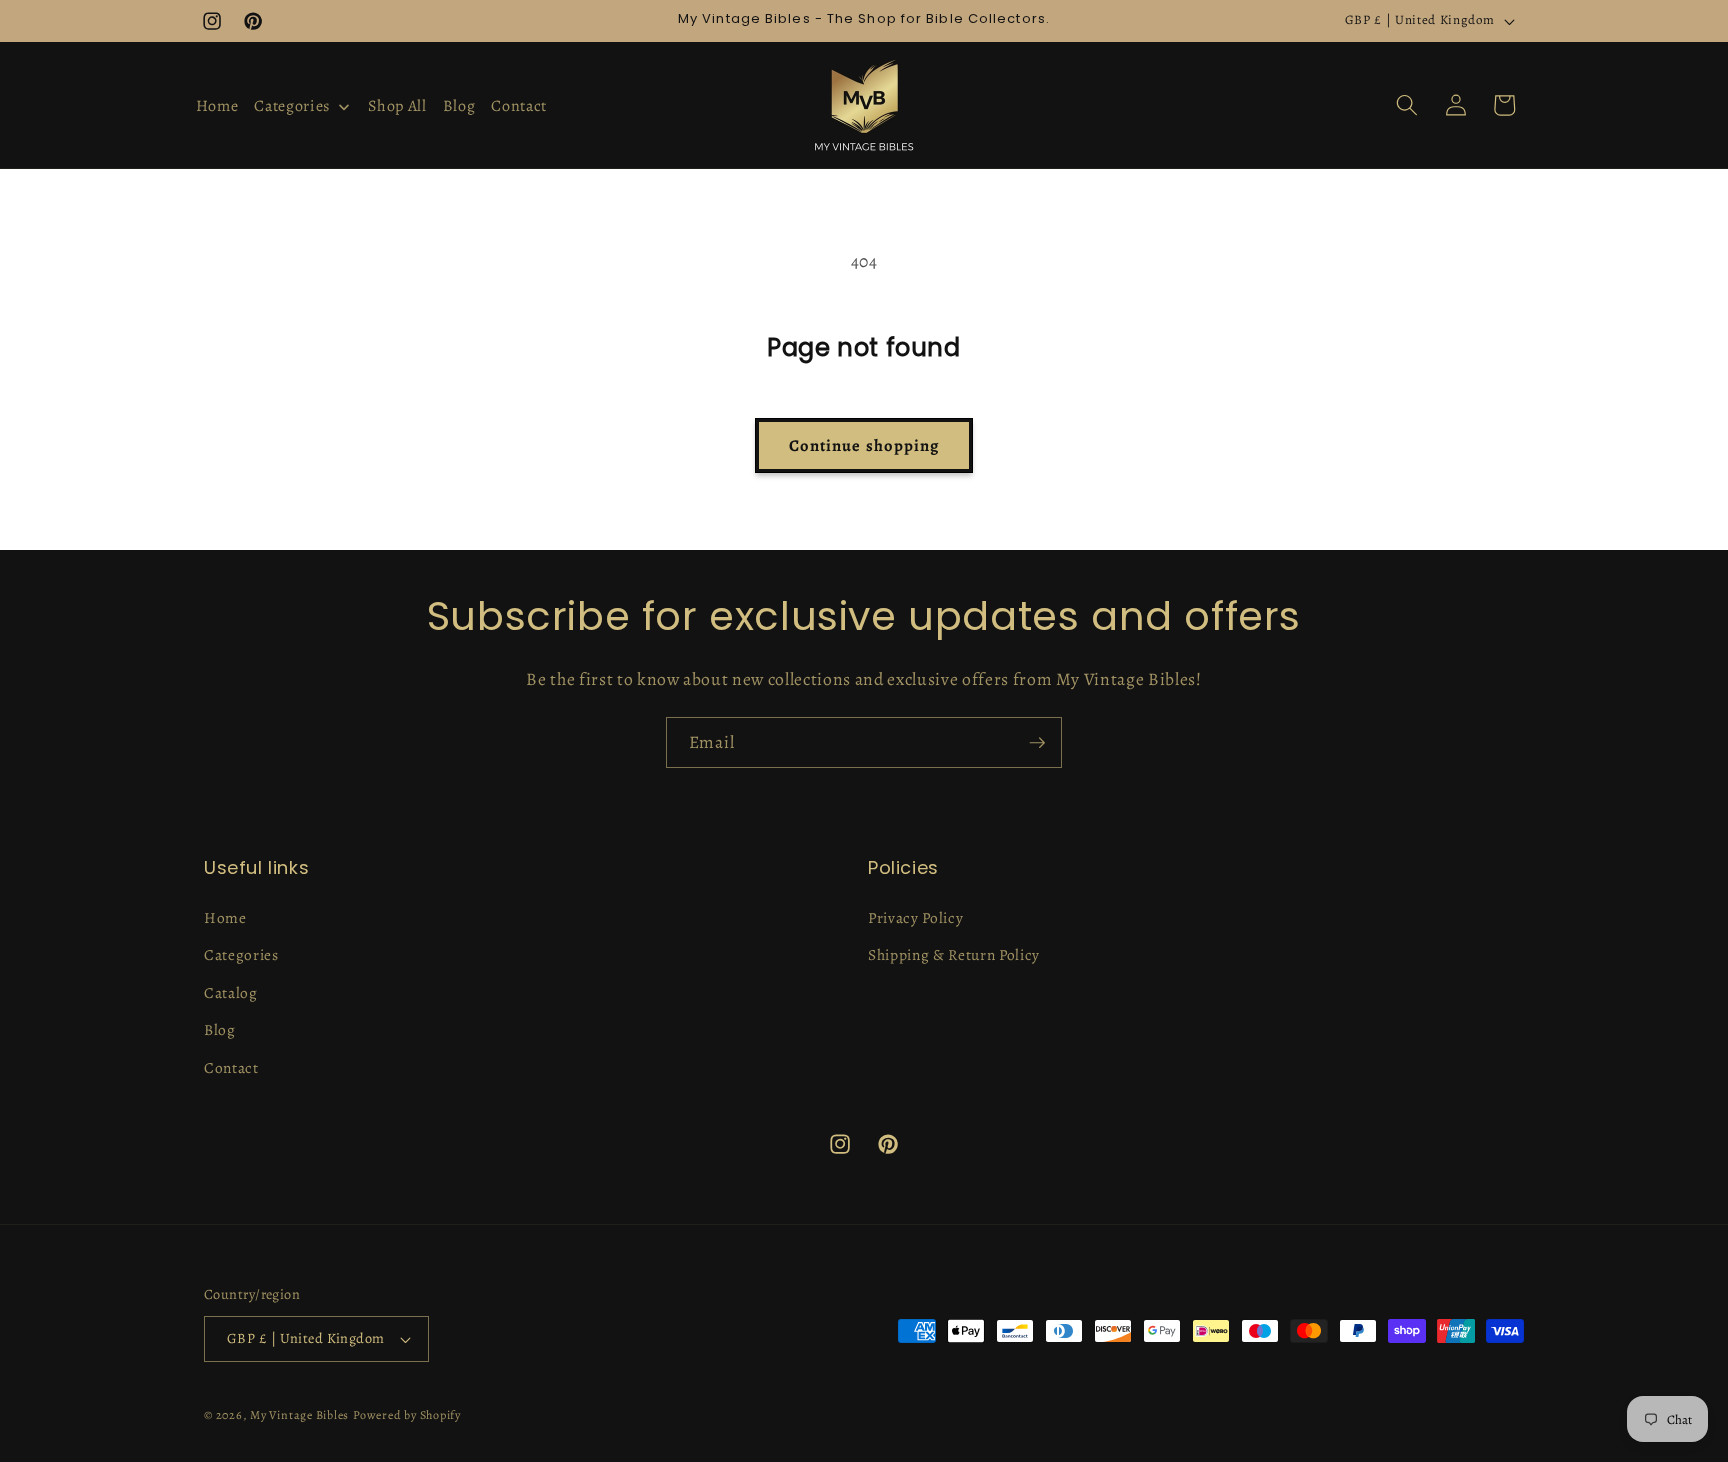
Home (225, 917)
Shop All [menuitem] (397, 106)
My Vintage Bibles (299, 1415)
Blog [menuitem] (459, 106)
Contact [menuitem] (519, 106)
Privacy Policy (915, 917)
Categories (241, 954)
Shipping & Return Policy (954, 954)
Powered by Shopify (407, 1415)
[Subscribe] (1037, 743)
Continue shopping (864, 445)
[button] (1407, 105)
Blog (220, 1029)
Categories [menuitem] (292, 106)
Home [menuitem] (217, 106)
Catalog (231, 992)
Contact (231, 1067)
